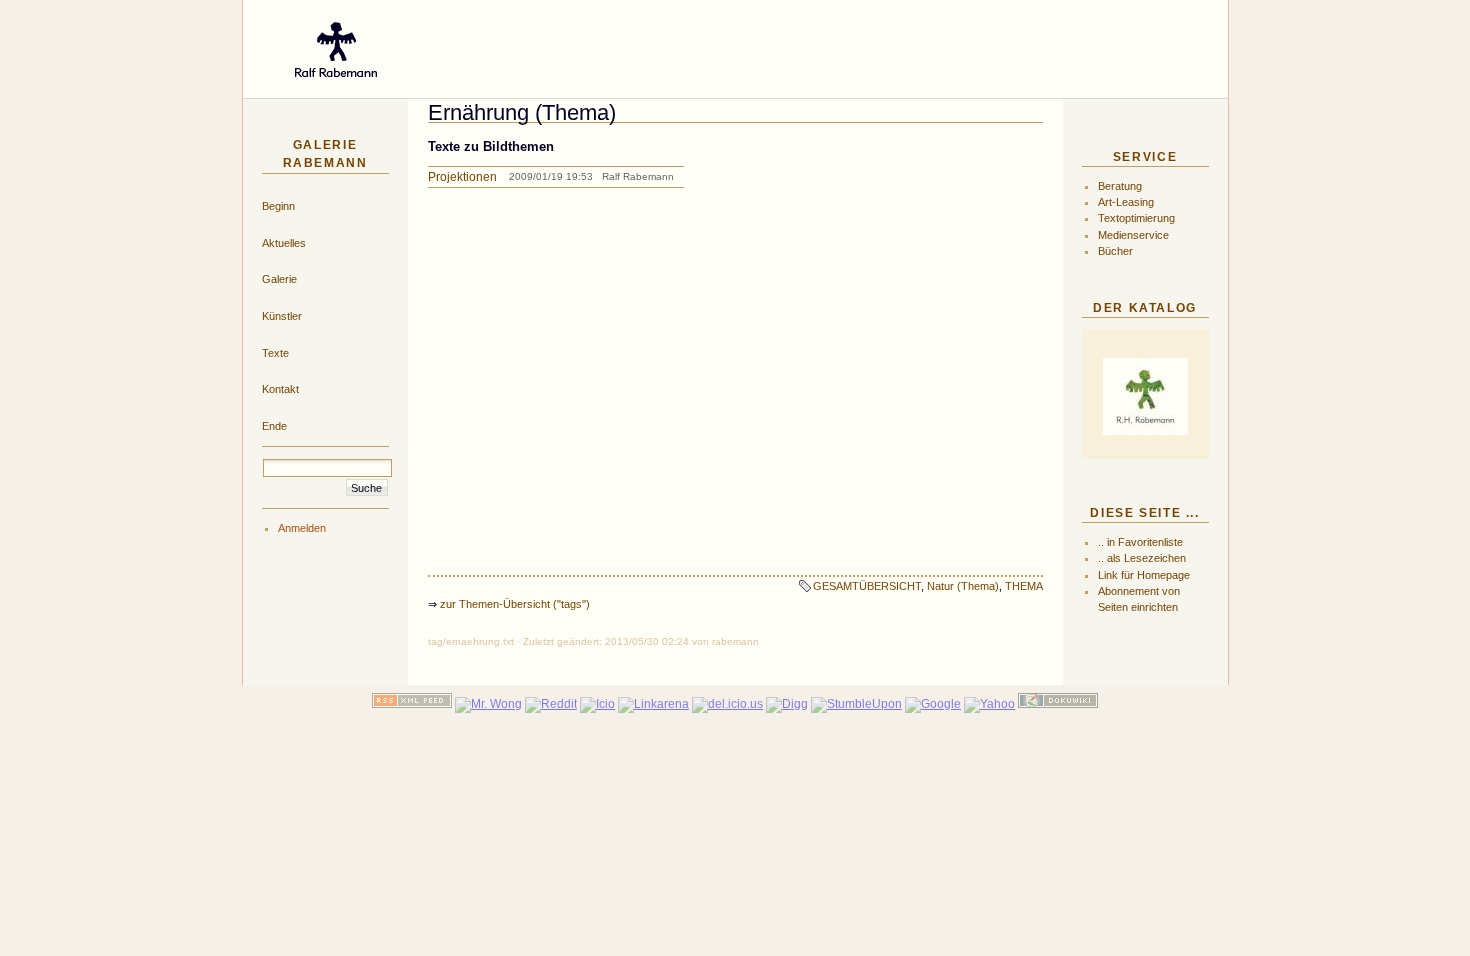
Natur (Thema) (963, 586)
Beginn (278, 206)
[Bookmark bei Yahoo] (989, 704)
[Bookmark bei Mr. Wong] (488, 704)
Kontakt (280, 389)
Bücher (1115, 251)
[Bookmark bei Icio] (597, 704)
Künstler (282, 316)
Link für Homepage (1144, 575)
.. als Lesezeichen (1142, 558)
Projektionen (462, 177)
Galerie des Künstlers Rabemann (664, 44)
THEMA (1024, 586)
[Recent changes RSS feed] (412, 704)
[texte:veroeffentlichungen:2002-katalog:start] (1145, 396)
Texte (275, 353)
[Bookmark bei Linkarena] (653, 704)
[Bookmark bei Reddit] (551, 704)
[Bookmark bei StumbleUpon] (856, 704)
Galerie (279, 279)
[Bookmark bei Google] (933, 704)
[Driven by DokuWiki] (1058, 704)
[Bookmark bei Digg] (787, 704)
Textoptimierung (1136, 218)
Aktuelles (284, 243)
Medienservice (1133, 235)
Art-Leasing (1126, 202)
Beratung (1120, 186)
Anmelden (302, 528)
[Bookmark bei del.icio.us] (727, 704)
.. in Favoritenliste (1140, 542)
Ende (274, 426)
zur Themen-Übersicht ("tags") (515, 604)
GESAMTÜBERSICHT (867, 586)
